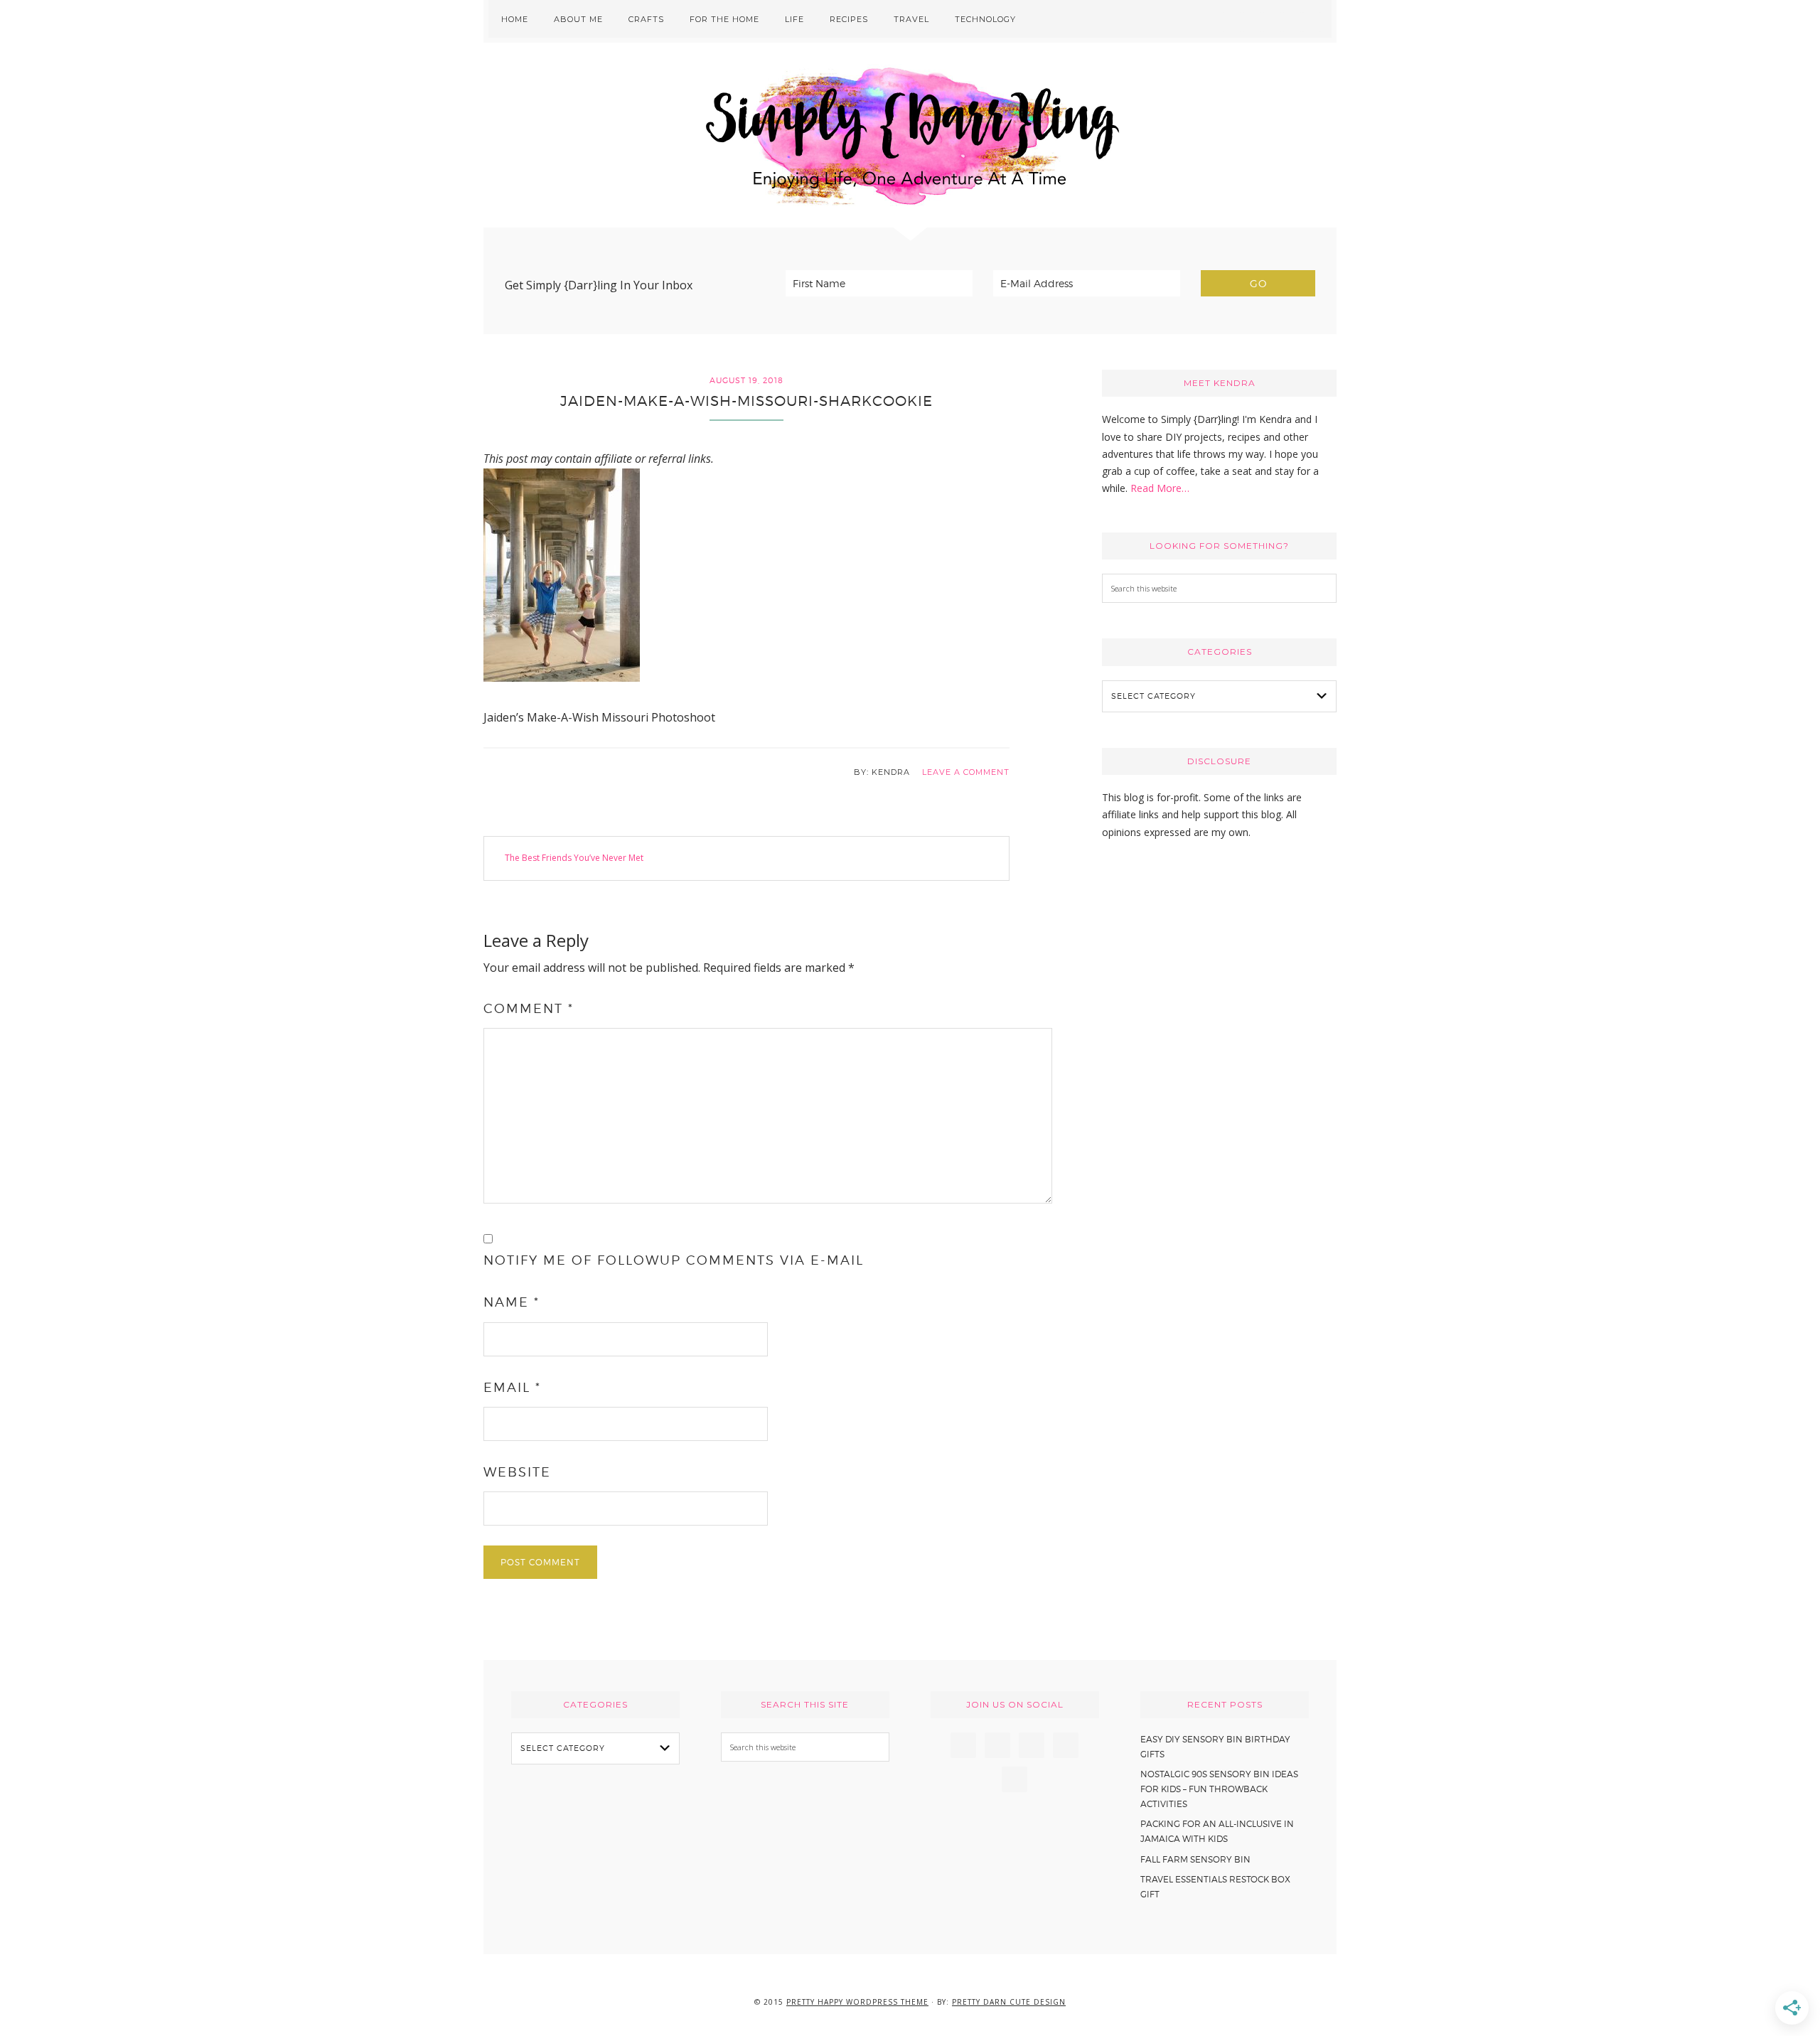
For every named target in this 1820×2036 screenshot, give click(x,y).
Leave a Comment (966, 772)
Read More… (1160, 488)
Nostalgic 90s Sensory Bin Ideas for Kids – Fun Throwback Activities (1219, 1789)
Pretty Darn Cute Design (1009, 2002)
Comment (529, 1008)
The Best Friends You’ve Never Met (574, 858)
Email (512, 1387)
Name (512, 1302)
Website (517, 1472)
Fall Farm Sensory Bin (1195, 1859)
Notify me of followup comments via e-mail (674, 1260)
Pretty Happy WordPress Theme (857, 2002)
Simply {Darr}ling (910, 135)
